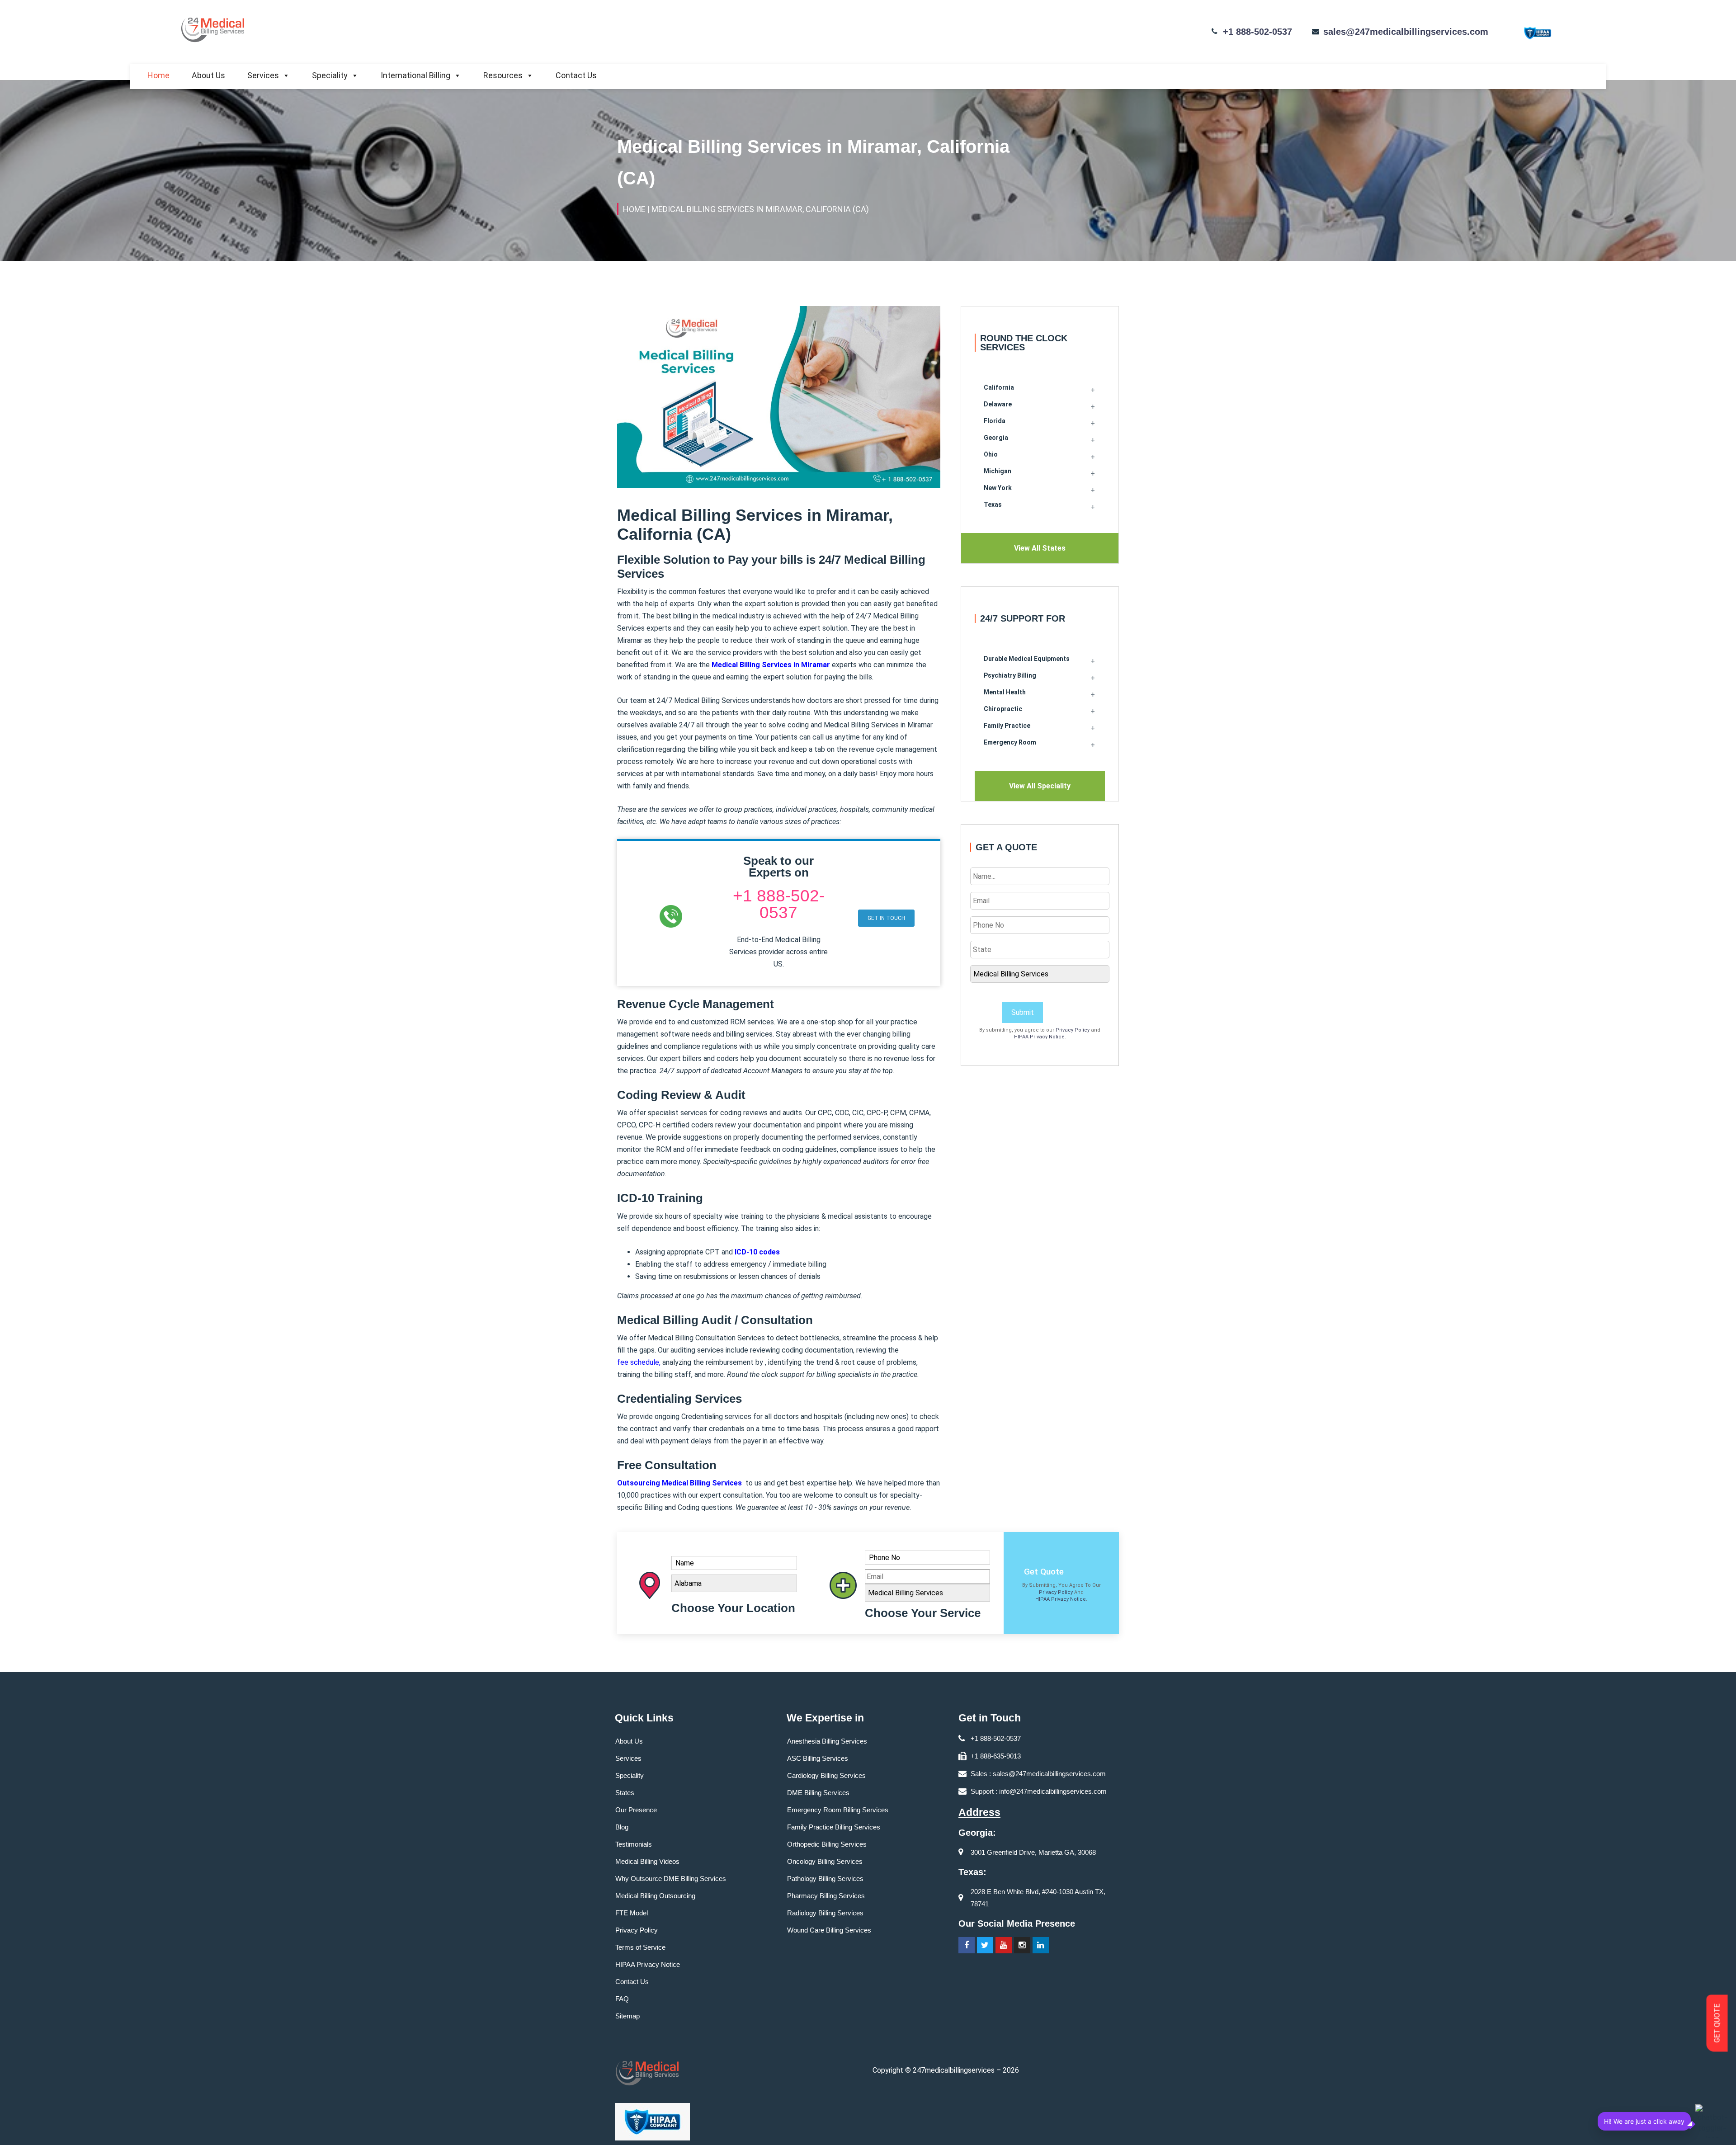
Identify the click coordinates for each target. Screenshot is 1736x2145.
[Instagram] (1022, 1945)
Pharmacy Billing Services (826, 1896)
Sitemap (627, 2016)
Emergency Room (1010, 742)
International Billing (415, 75)
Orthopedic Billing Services (827, 1844)
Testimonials (634, 1844)
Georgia (996, 438)
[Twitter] (985, 1945)
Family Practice (1007, 726)
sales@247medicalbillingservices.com (1406, 32)
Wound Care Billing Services (829, 1930)
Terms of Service (640, 1947)
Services (263, 75)
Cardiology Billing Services (826, 1775)
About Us (208, 75)
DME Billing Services (818, 1793)
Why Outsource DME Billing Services (671, 1879)
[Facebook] (967, 1945)
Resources (503, 75)
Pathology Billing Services (825, 1879)
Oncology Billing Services (825, 1861)
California (999, 387)
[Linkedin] (1041, 1945)
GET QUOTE (1717, 2023)
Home (158, 75)
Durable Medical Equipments (1027, 659)
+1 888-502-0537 (1257, 32)
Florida (995, 421)
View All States (1040, 548)
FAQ (622, 1999)
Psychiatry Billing (1010, 675)
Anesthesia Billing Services (827, 1741)
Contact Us (576, 75)
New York (998, 488)
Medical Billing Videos (647, 1861)
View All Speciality (1040, 786)
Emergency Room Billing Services (838, 1810)
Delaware (998, 404)
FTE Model (632, 1913)
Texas (993, 504)
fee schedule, (639, 1362)
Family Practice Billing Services (834, 1827)
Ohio (991, 454)
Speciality (330, 75)
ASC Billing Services (818, 1758)
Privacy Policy (1073, 1030)
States (625, 1793)
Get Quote (1044, 1572)
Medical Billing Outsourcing (655, 1896)
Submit (1023, 1012)
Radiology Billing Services (825, 1913)
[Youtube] (1004, 1945)
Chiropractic (1003, 709)
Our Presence (636, 1810)
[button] (886, 918)
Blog (622, 1827)
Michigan (998, 471)
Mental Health (1005, 692)
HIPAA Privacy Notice (1039, 1037)
